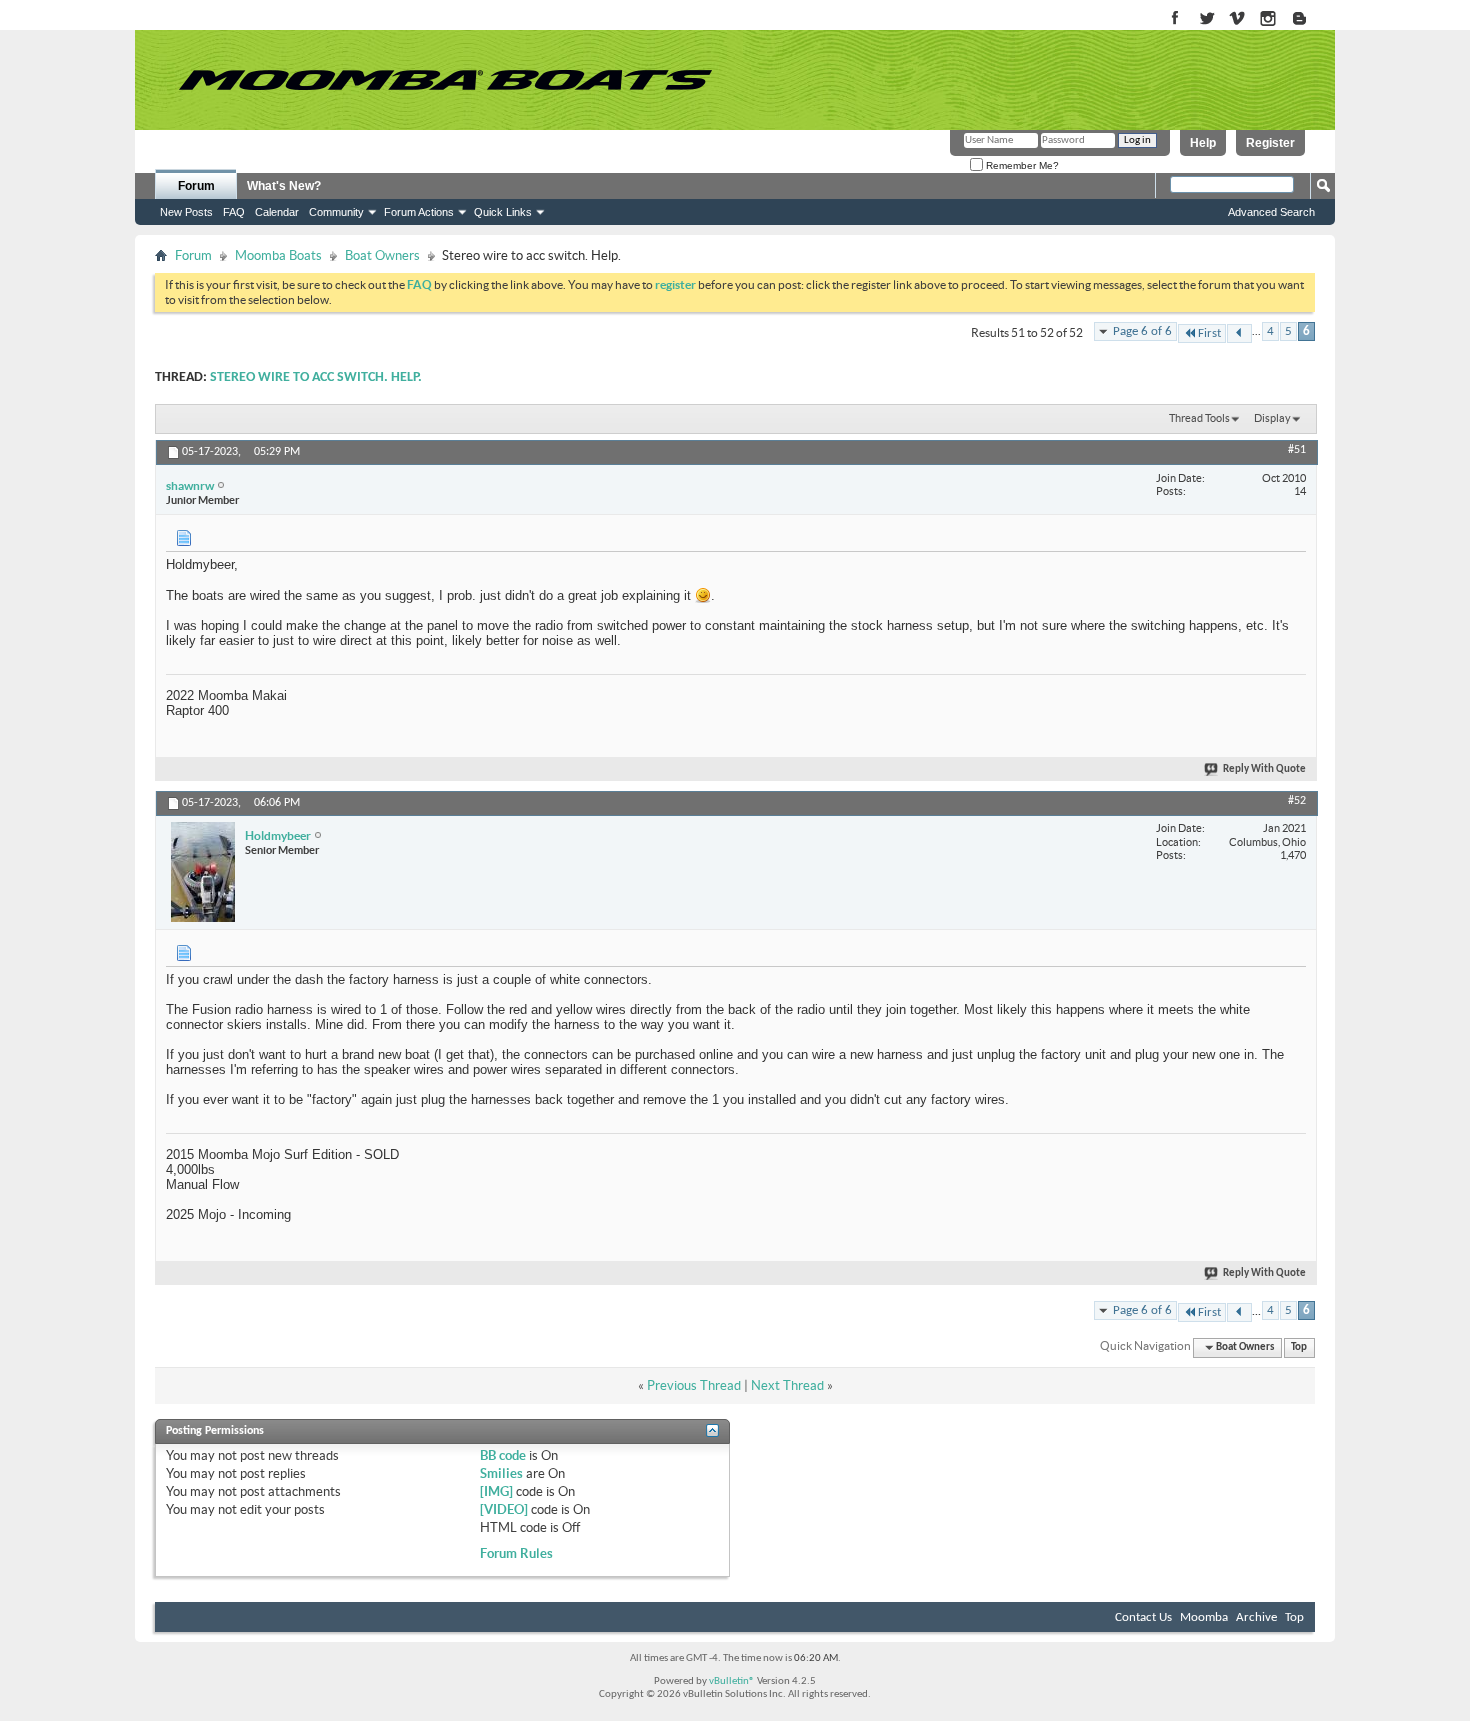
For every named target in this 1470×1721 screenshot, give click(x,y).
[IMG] (496, 1491)
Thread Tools (1199, 418)
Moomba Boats (278, 255)
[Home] (445, 80)
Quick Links (503, 212)
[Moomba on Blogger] (1309, 19)
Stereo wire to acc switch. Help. (316, 377)
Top (1299, 1347)
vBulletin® (732, 1681)
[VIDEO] (504, 1509)
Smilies (501, 1473)
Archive (1256, 1617)
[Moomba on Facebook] (1175, 19)
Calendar (277, 212)
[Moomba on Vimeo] (1237, 19)
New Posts (186, 212)
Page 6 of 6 (1142, 331)
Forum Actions (419, 212)
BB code (503, 1455)
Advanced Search (1271, 212)
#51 (1297, 450)
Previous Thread (694, 1385)
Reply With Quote (1264, 769)
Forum (196, 186)
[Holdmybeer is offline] (203, 872)
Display (1272, 418)
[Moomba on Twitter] (1206, 19)
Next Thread (787, 1385)
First (1209, 333)
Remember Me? (1021, 165)
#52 (1297, 801)
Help (1203, 143)
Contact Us (1143, 1617)
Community (336, 212)
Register (1270, 143)
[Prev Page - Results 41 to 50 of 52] (1239, 333)
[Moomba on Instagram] (1268, 19)
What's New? (284, 186)
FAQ (234, 212)
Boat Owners (382, 255)
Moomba (1204, 1617)
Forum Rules (516, 1553)
